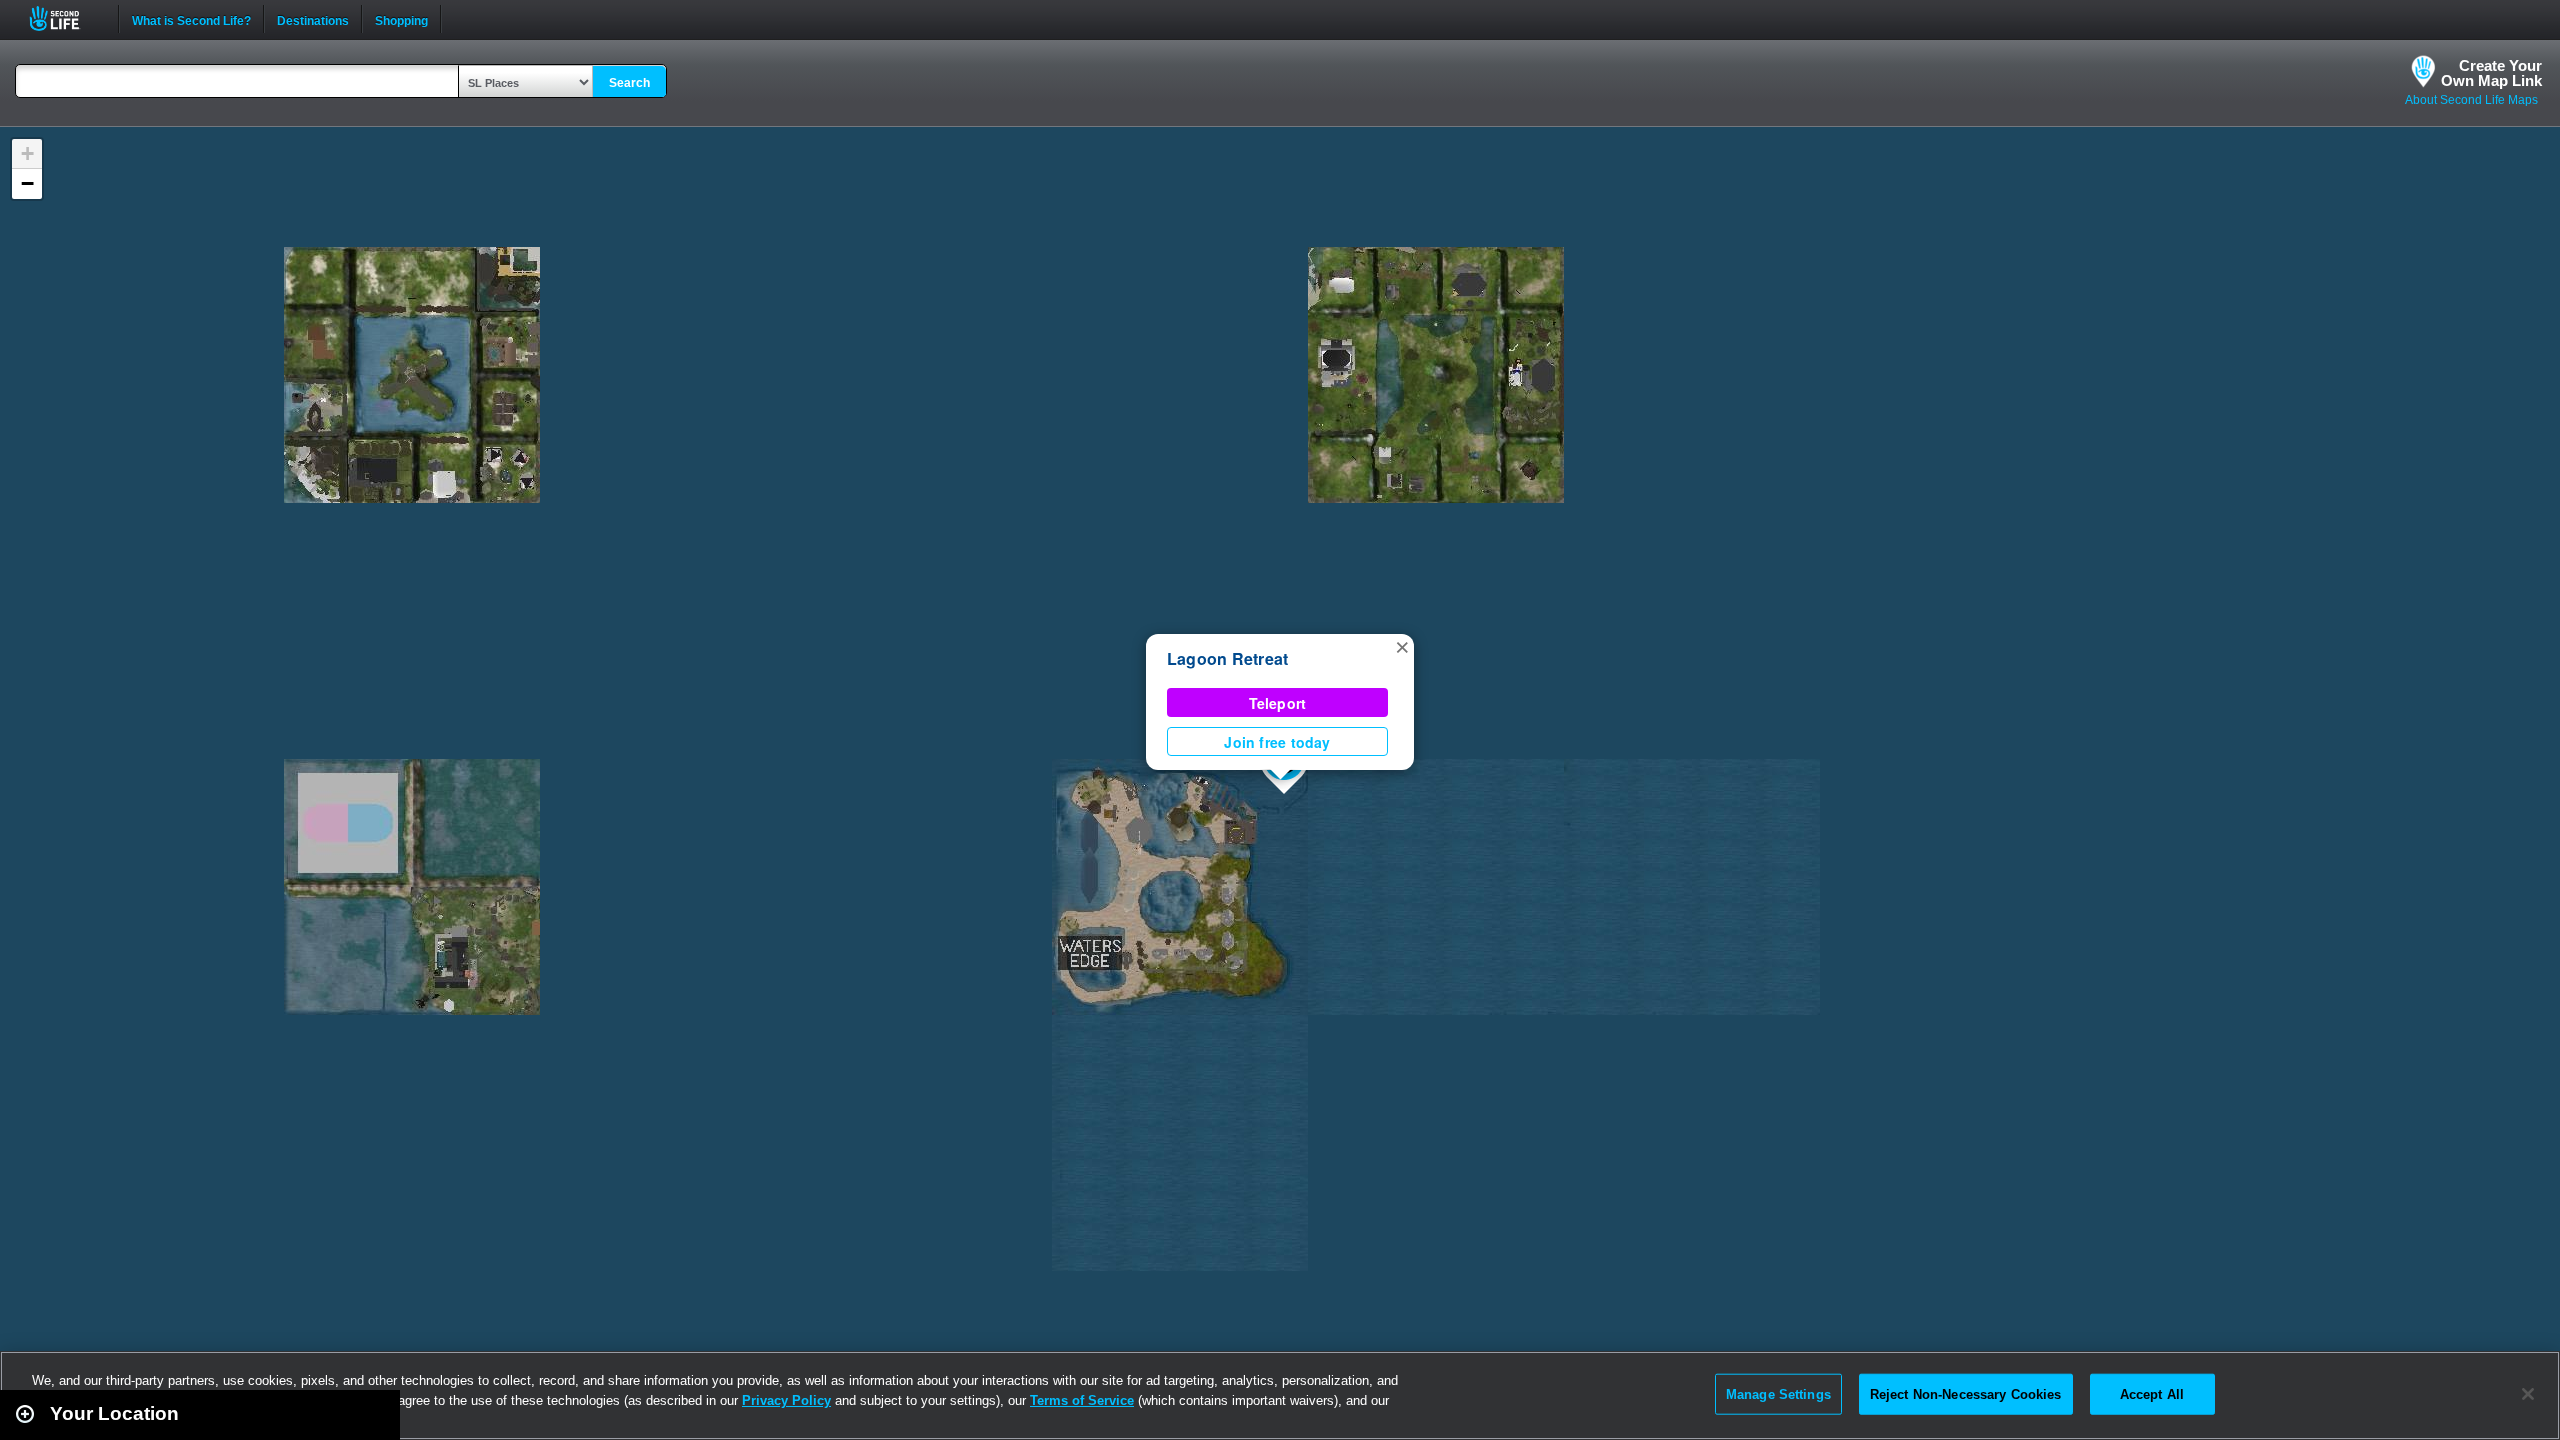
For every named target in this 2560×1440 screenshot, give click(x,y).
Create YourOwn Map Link (2491, 73)
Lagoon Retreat (1227, 658)
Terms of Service (1082, 1400)
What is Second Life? (191, 19)
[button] (1402, 646)
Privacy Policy (786, 1400)
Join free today (1277, 742)
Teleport (1278, 703)
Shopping (401, 19)
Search (629, 83)
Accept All (2152, 1393)
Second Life (65, 18)
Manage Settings (1778, 1393)
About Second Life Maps (2471, 100)
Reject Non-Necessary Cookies (1966, 1393)
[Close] (2528, 1394)
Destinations (313, 19)
